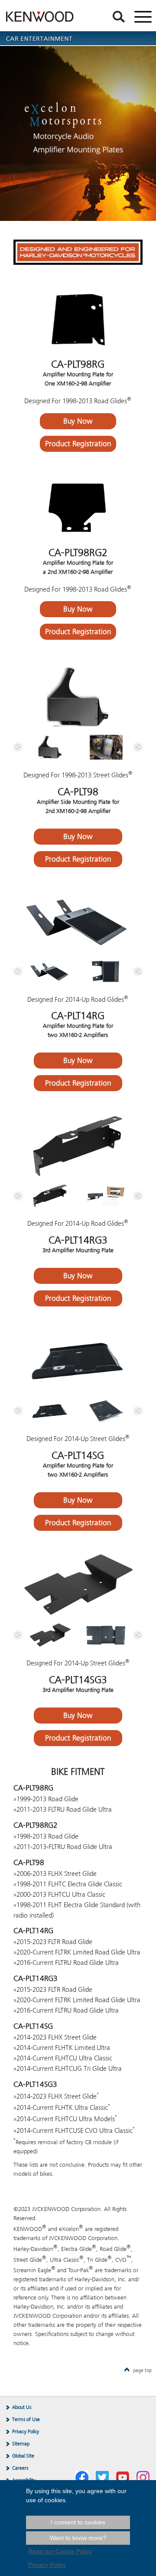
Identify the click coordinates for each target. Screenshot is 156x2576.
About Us (22, 2407)
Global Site (23, 2456)
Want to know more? (78, 2538)
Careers (20, 2468)
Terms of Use (26, 2419)
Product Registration (78, 444)
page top (142, 2370)
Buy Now (78, 421)
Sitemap (21, 2444)
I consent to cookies (78, 2522)
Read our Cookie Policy (60, 2551)
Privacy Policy (26, 2431)
